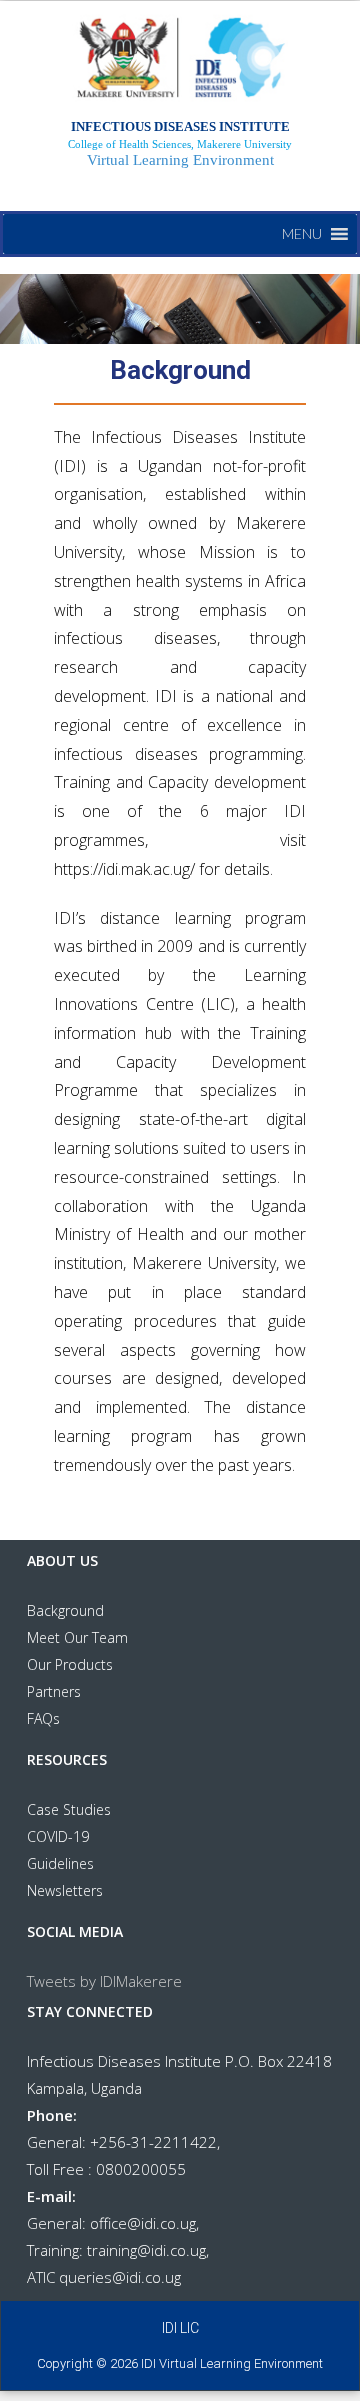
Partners (54, 1691)
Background (65, 1610)
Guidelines (60, 1863)
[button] (302, 234)
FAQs (43, 1718)
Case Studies (69, 1809)
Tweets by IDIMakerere (104, 1981)
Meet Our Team (77, 1637)
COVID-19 (58, 1836)
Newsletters (65, 1890)
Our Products (70, 1664)
